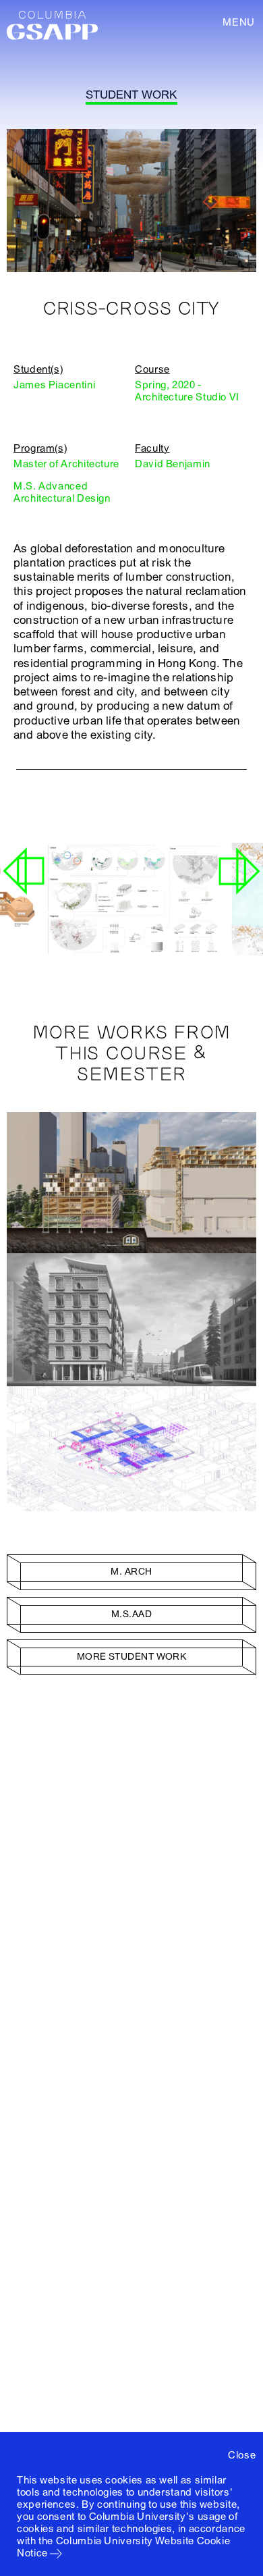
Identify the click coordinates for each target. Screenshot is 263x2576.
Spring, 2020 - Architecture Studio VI (187, 391)
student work (131, 95)
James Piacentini (54, 385)
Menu (239, 22)
